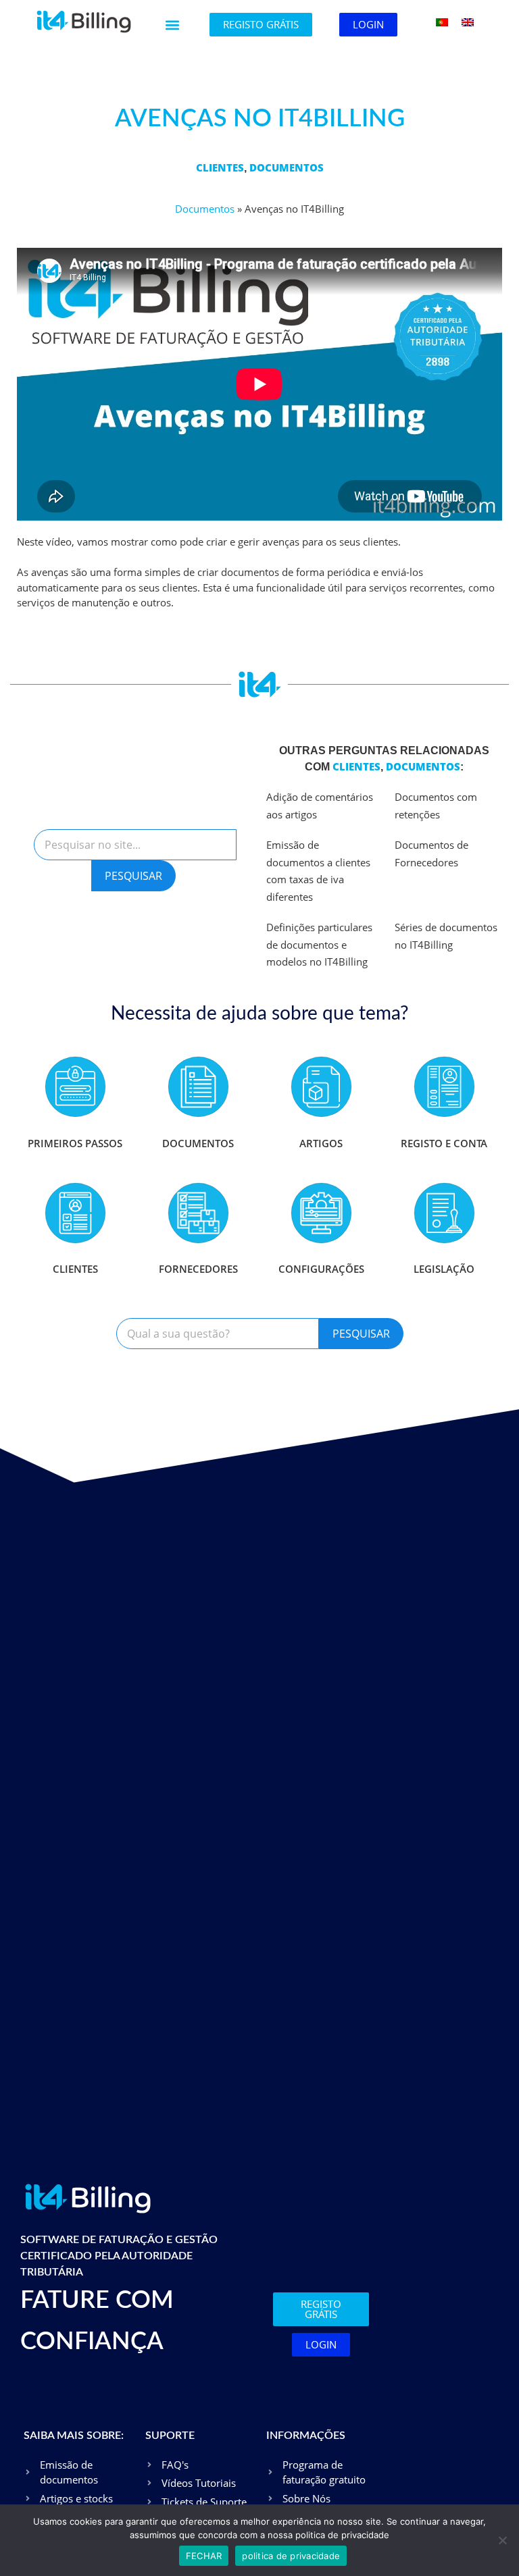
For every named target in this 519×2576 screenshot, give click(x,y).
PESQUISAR (133, 876)
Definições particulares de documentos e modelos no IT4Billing (319, 944)
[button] (172, 25)
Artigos (321, 1143)
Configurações (321, 1269)
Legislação (444, 1269)
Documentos (287, 167)
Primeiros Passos (75, 1143)
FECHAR (204, 2556)
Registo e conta (444, 1143)
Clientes (220, 167)
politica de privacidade (291, 2556)
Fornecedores (198, 1269)
